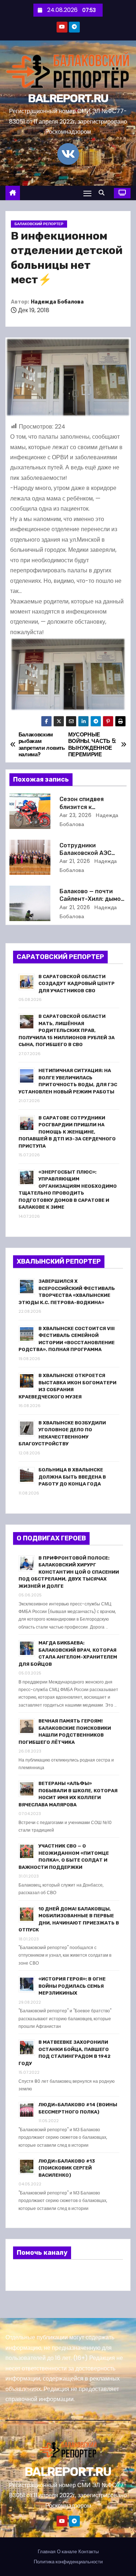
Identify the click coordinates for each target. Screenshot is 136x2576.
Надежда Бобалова (57, 302)
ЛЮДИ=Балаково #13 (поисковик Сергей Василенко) (67, 2168)
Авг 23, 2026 (75, 815)
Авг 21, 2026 (75, 861)
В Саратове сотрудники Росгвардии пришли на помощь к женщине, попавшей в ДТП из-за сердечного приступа (67, 1132)
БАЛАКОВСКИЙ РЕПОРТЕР (39, 224)
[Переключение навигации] (87, 193)
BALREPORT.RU (68, 98)
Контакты (88, 2552)
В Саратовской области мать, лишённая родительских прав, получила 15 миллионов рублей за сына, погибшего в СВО (67, 1030)
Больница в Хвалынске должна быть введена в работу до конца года (72, 1477)
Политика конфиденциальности (68, 2562)
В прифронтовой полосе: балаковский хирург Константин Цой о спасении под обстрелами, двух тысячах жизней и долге (69, 1572)
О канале (67, 2552)
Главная (47, 2552)
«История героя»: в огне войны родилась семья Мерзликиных (72, 1986)
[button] (103, 193)
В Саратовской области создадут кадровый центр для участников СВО (77, 984)
